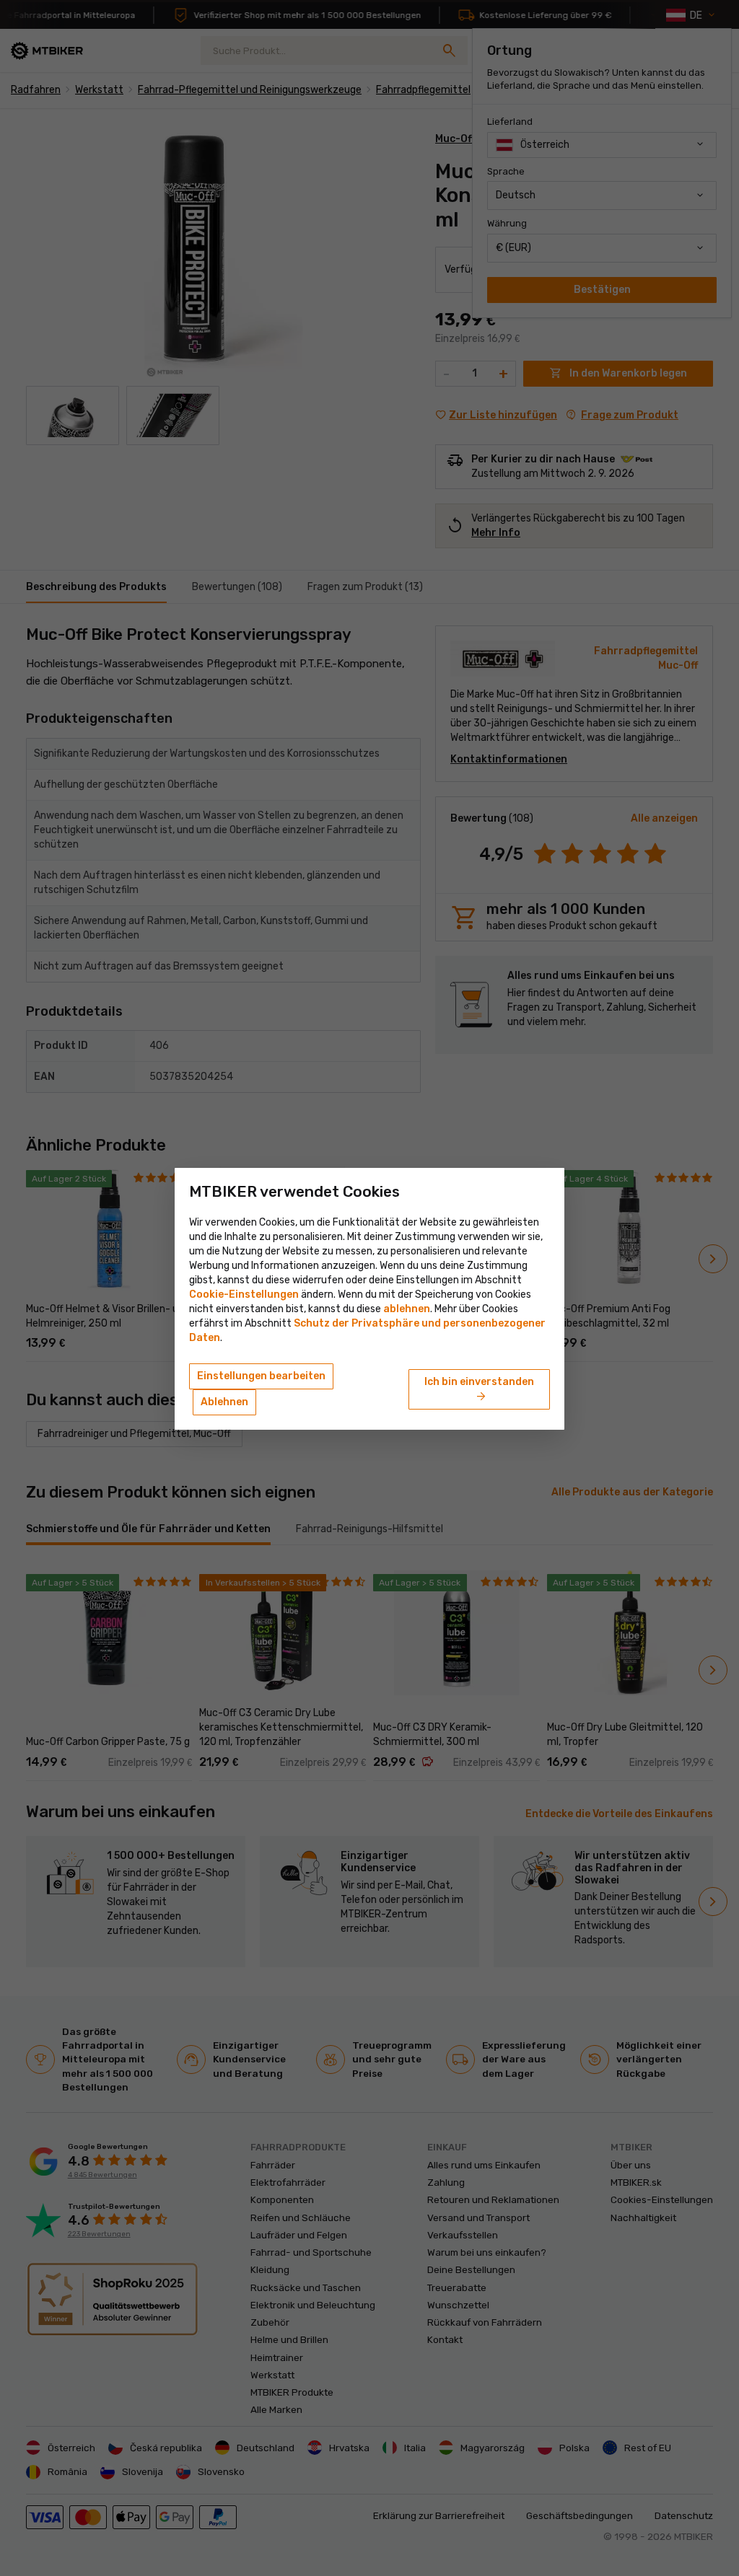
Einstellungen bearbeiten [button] (261, 1376)
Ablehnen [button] (224, 1402)
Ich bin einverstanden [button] (479, 1390)
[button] (407, 1309)
